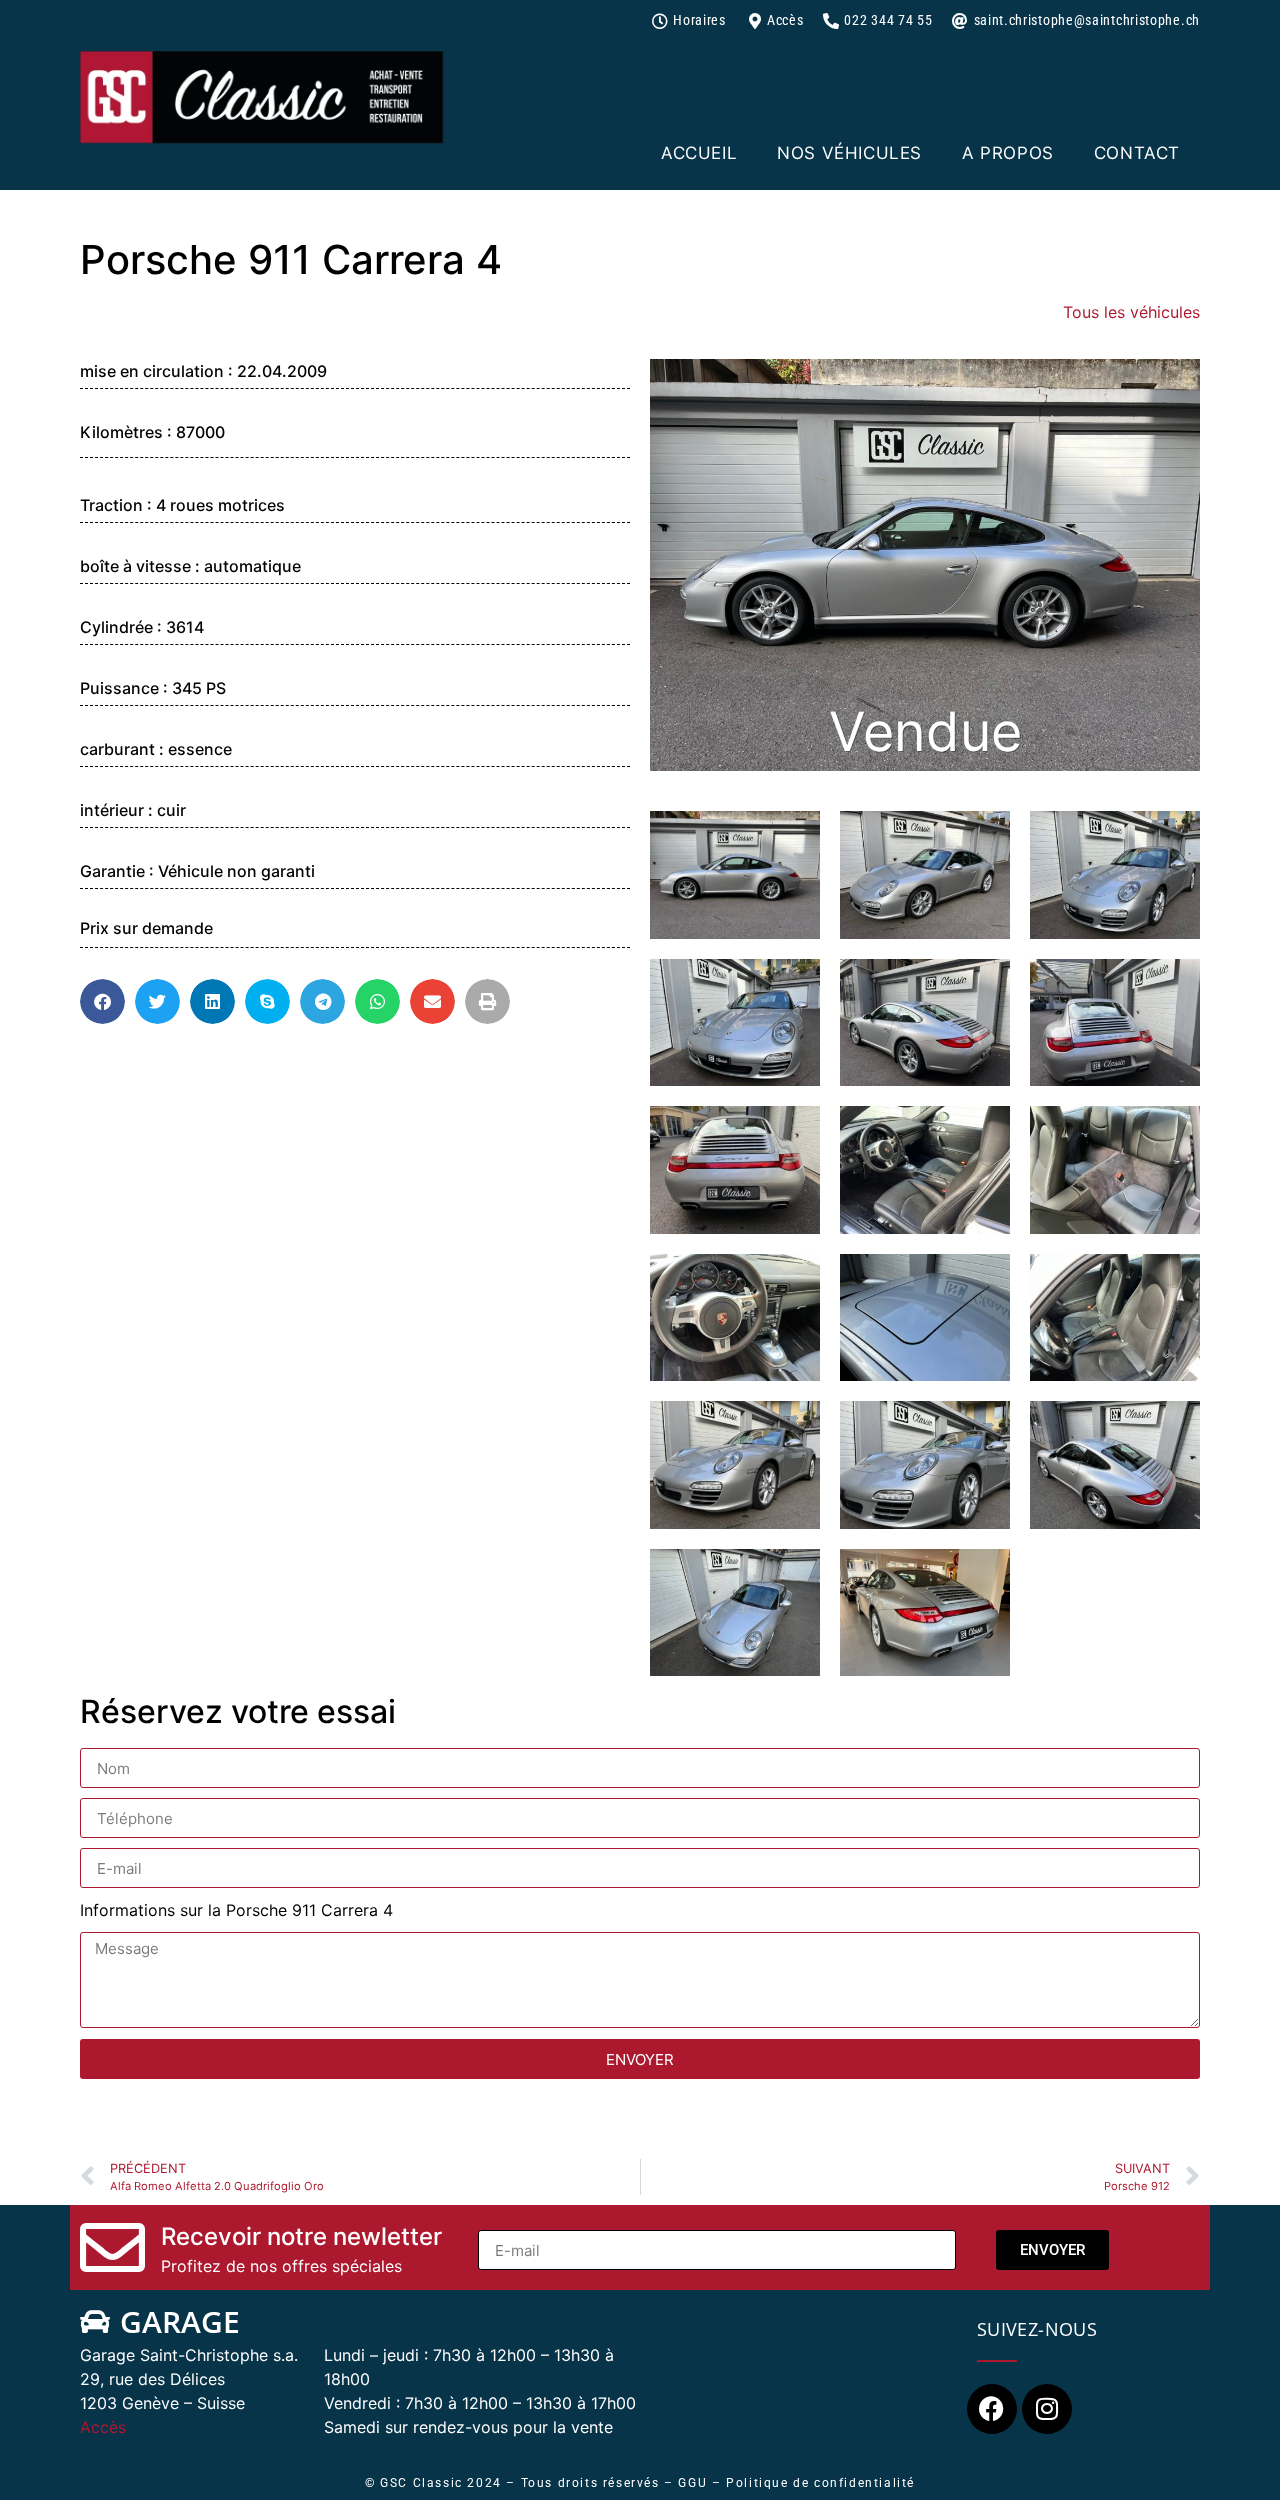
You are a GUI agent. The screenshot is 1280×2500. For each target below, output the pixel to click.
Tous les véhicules (1131, 312)
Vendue (925, 731)
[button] (102, 1001)
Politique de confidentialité (820, 2483)
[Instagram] (1047, 2409)
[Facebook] (992, 2409)
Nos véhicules (849, 153)
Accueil (699, 153)
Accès (103, 2427)
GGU (692, 2483)
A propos (1008, 153)
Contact (1137, 153)
